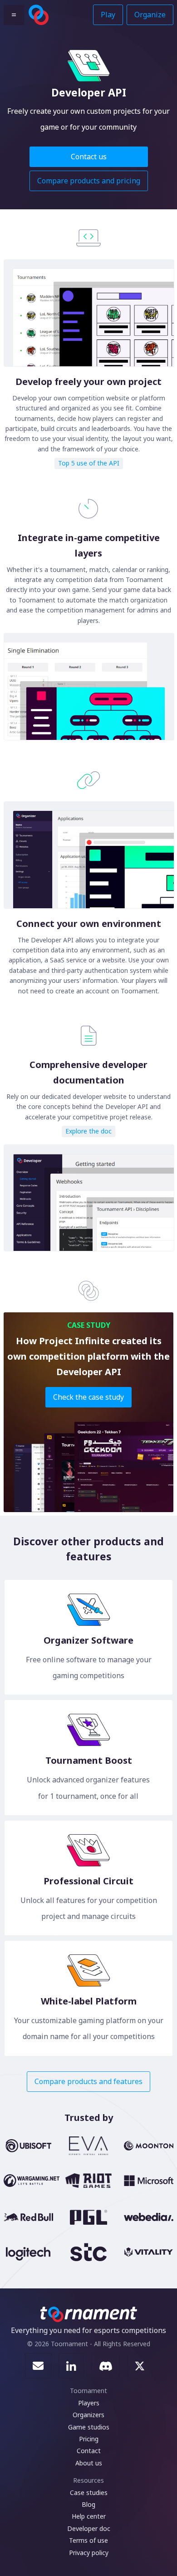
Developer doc (89, 2528)
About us (89, 2463)
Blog (88, 2504)
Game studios (89, 2427)
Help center (89, 2516)
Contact (89, 2451)
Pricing (89, 2439)
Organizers (88, 2415)
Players (89, 2403)
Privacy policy (89, 2553)
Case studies (89, 2492)
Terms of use (88, 2540)
